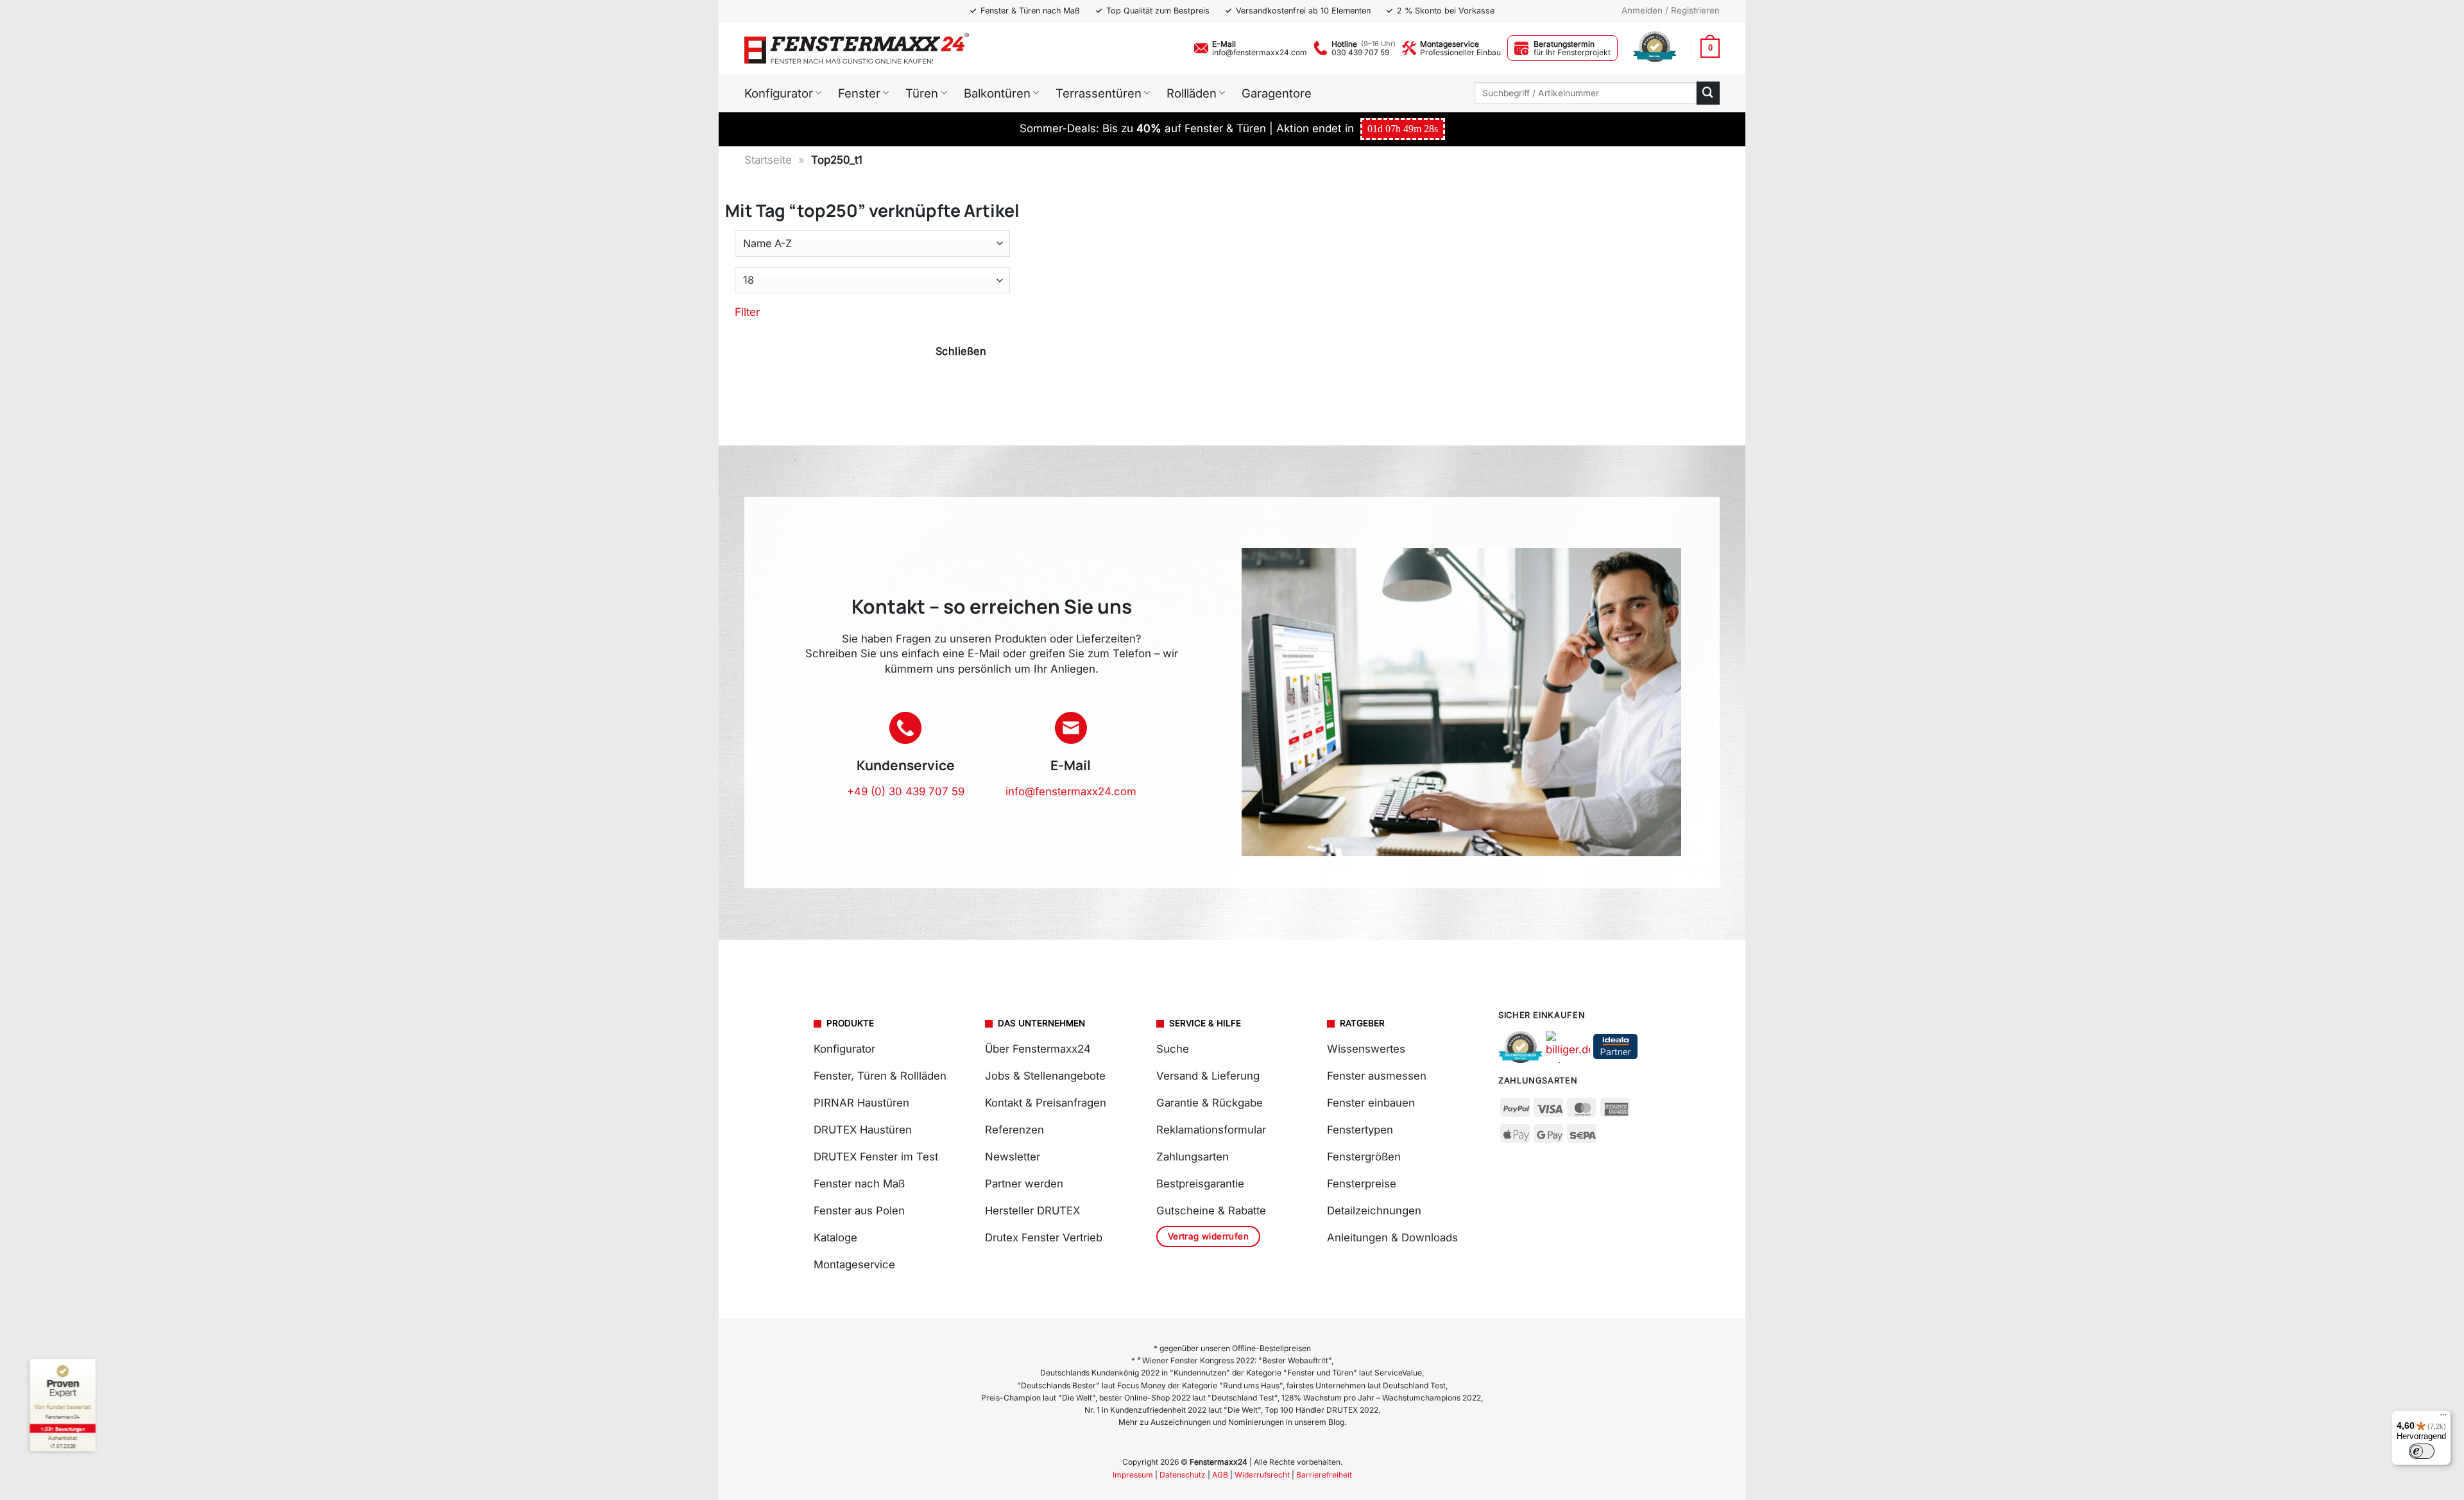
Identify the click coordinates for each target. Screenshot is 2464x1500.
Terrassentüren (1099, 93)
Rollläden (1192, 93)
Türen (922, 93)
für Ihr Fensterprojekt (1572, 52)
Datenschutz (1183, 1475)
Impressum (1133, 1475)
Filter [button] (747, 312)
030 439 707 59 (1360, 52)
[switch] (2422, 1451)
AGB (1220, 1475)
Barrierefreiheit (1324, 1475)
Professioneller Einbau (1460, 52)
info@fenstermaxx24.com (1260, 52)
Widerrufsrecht (1262, 1475)
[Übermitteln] (1708, 93)
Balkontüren (997, 93)
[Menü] (2443, 1418)
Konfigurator (779, 93)
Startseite (768, 160)
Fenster (859, 93)
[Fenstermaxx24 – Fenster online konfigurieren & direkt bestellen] (857, 48)
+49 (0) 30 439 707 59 (906, 791)
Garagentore (1277, 93)
